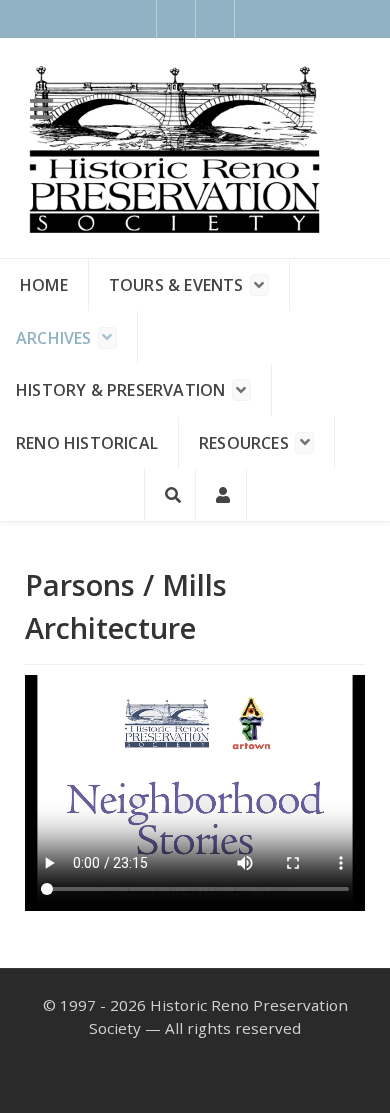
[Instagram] (215, 19)
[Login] (221, 495)
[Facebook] (176, 19)
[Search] (170, 495)
